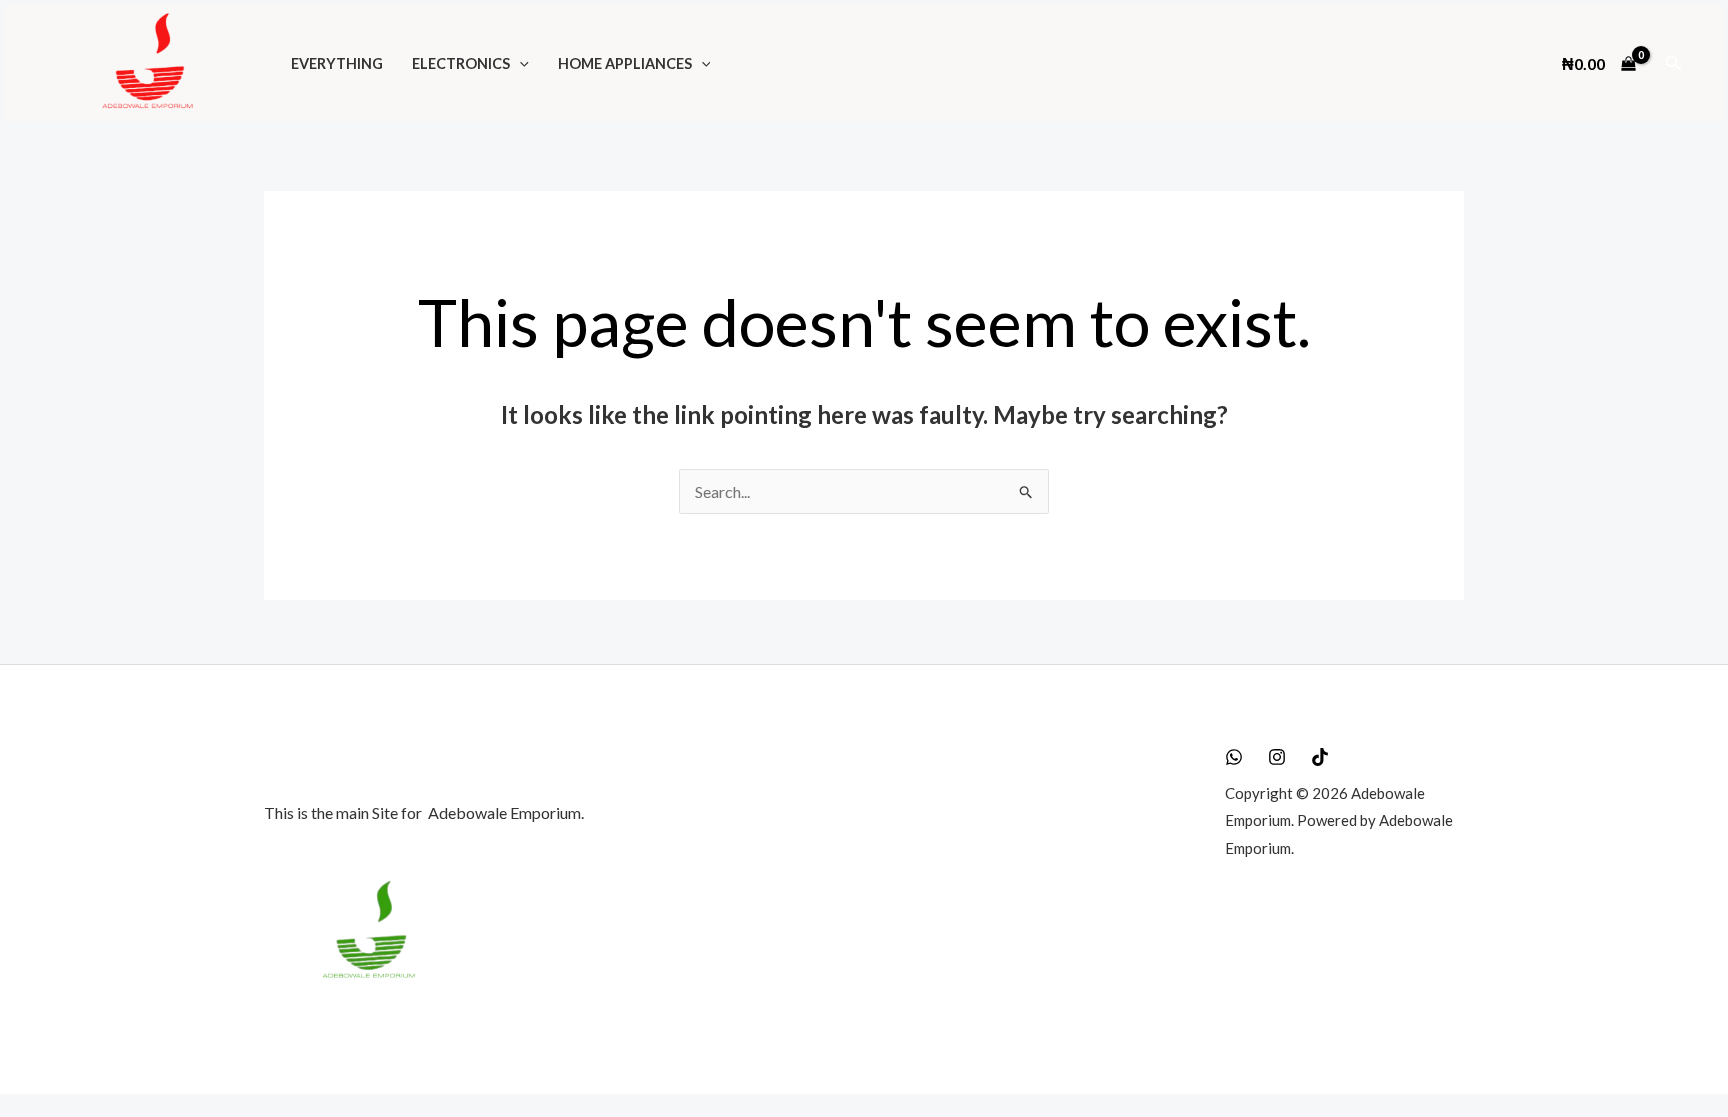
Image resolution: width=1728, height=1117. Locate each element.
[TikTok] (1320, 757)
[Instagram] (1277, 757)
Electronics (461, 63)
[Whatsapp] (1234, 757)
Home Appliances (625, 63)
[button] (519, 63)
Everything (337, 63)
